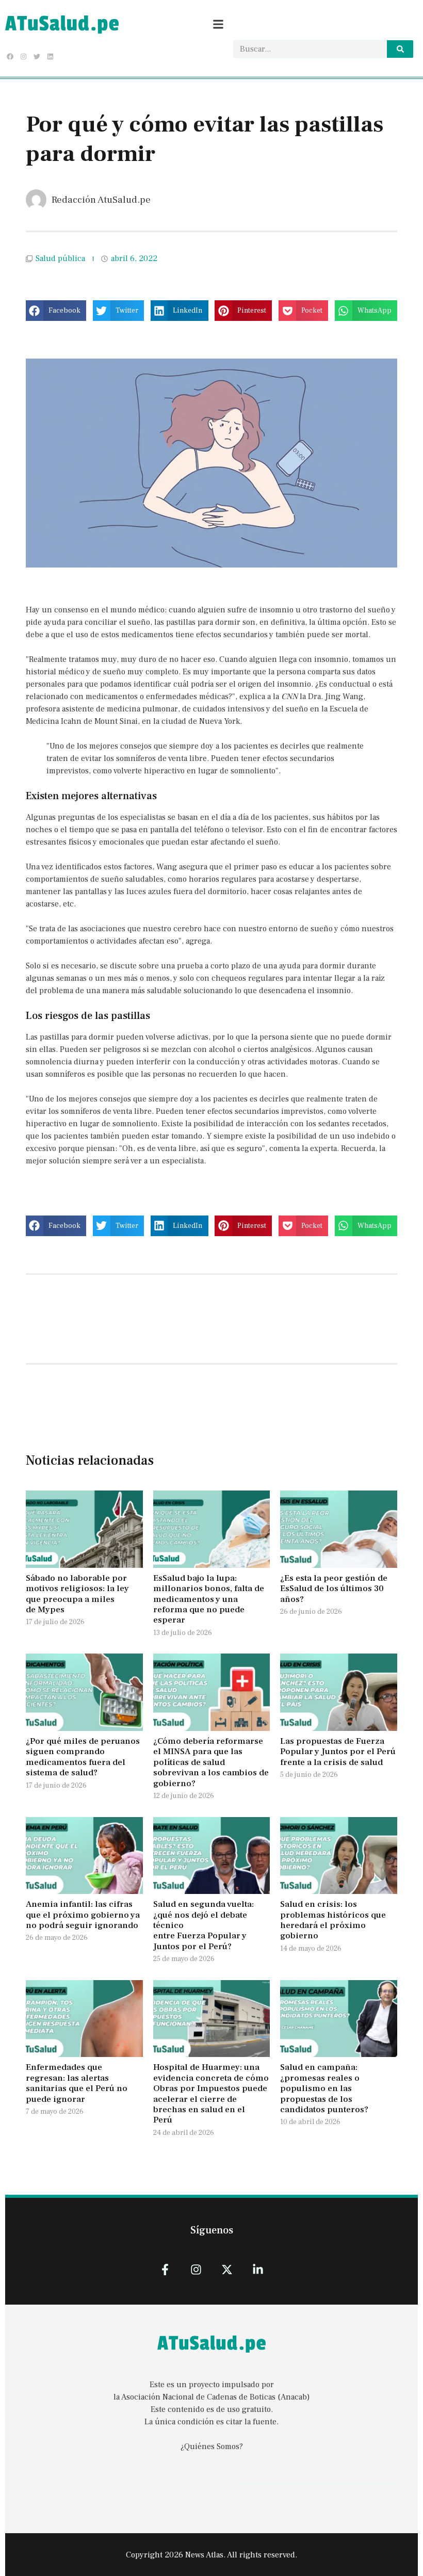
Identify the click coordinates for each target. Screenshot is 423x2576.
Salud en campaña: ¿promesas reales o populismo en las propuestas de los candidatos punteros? (325, 2088)
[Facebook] (10, 56)
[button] (56, 311)
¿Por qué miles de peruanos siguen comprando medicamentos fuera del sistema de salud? (83, 1757)
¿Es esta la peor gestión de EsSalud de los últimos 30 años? (334, 1589)
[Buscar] (400, 49)
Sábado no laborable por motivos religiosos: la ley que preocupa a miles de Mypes (77, 1594)
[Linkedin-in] (258, 2269)
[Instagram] (23, 56)
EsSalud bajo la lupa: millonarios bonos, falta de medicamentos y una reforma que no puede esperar (209, 1599)
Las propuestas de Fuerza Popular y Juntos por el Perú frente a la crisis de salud (338, 1752)
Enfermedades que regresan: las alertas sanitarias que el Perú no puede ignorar (77, 2083)
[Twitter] (37, 56)
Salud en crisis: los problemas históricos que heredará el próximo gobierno (333, 1920)
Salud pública (60, 258)
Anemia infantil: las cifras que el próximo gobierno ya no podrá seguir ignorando (83, 1915)
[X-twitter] (227, 2269)
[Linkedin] (51, 56)
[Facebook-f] (165, 2269)
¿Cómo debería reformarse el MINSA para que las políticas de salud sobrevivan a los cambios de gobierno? (211, 1762)
